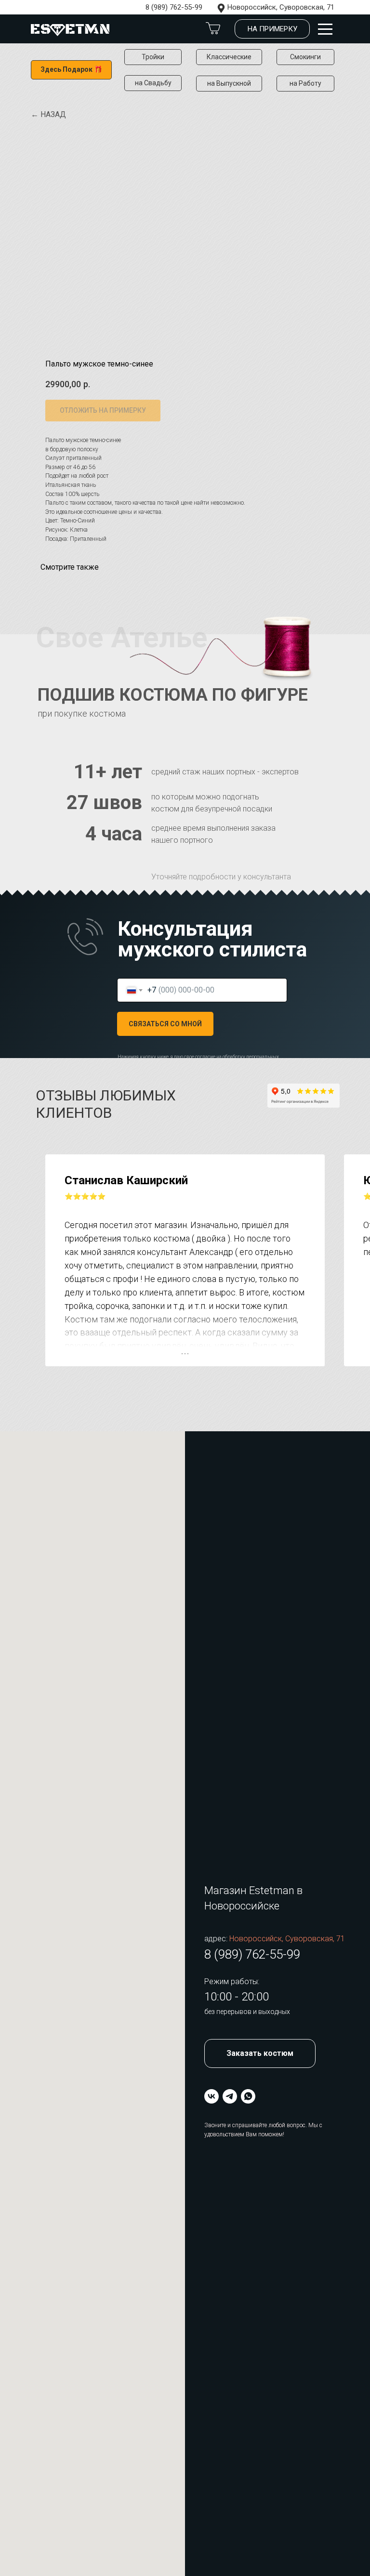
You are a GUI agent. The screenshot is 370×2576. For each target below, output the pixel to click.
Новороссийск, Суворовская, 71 (281, 7)
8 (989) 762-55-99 (174, 7)
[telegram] (230, 2096)
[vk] (211, 2096)
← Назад (48, 114)
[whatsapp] (248, 2096)
